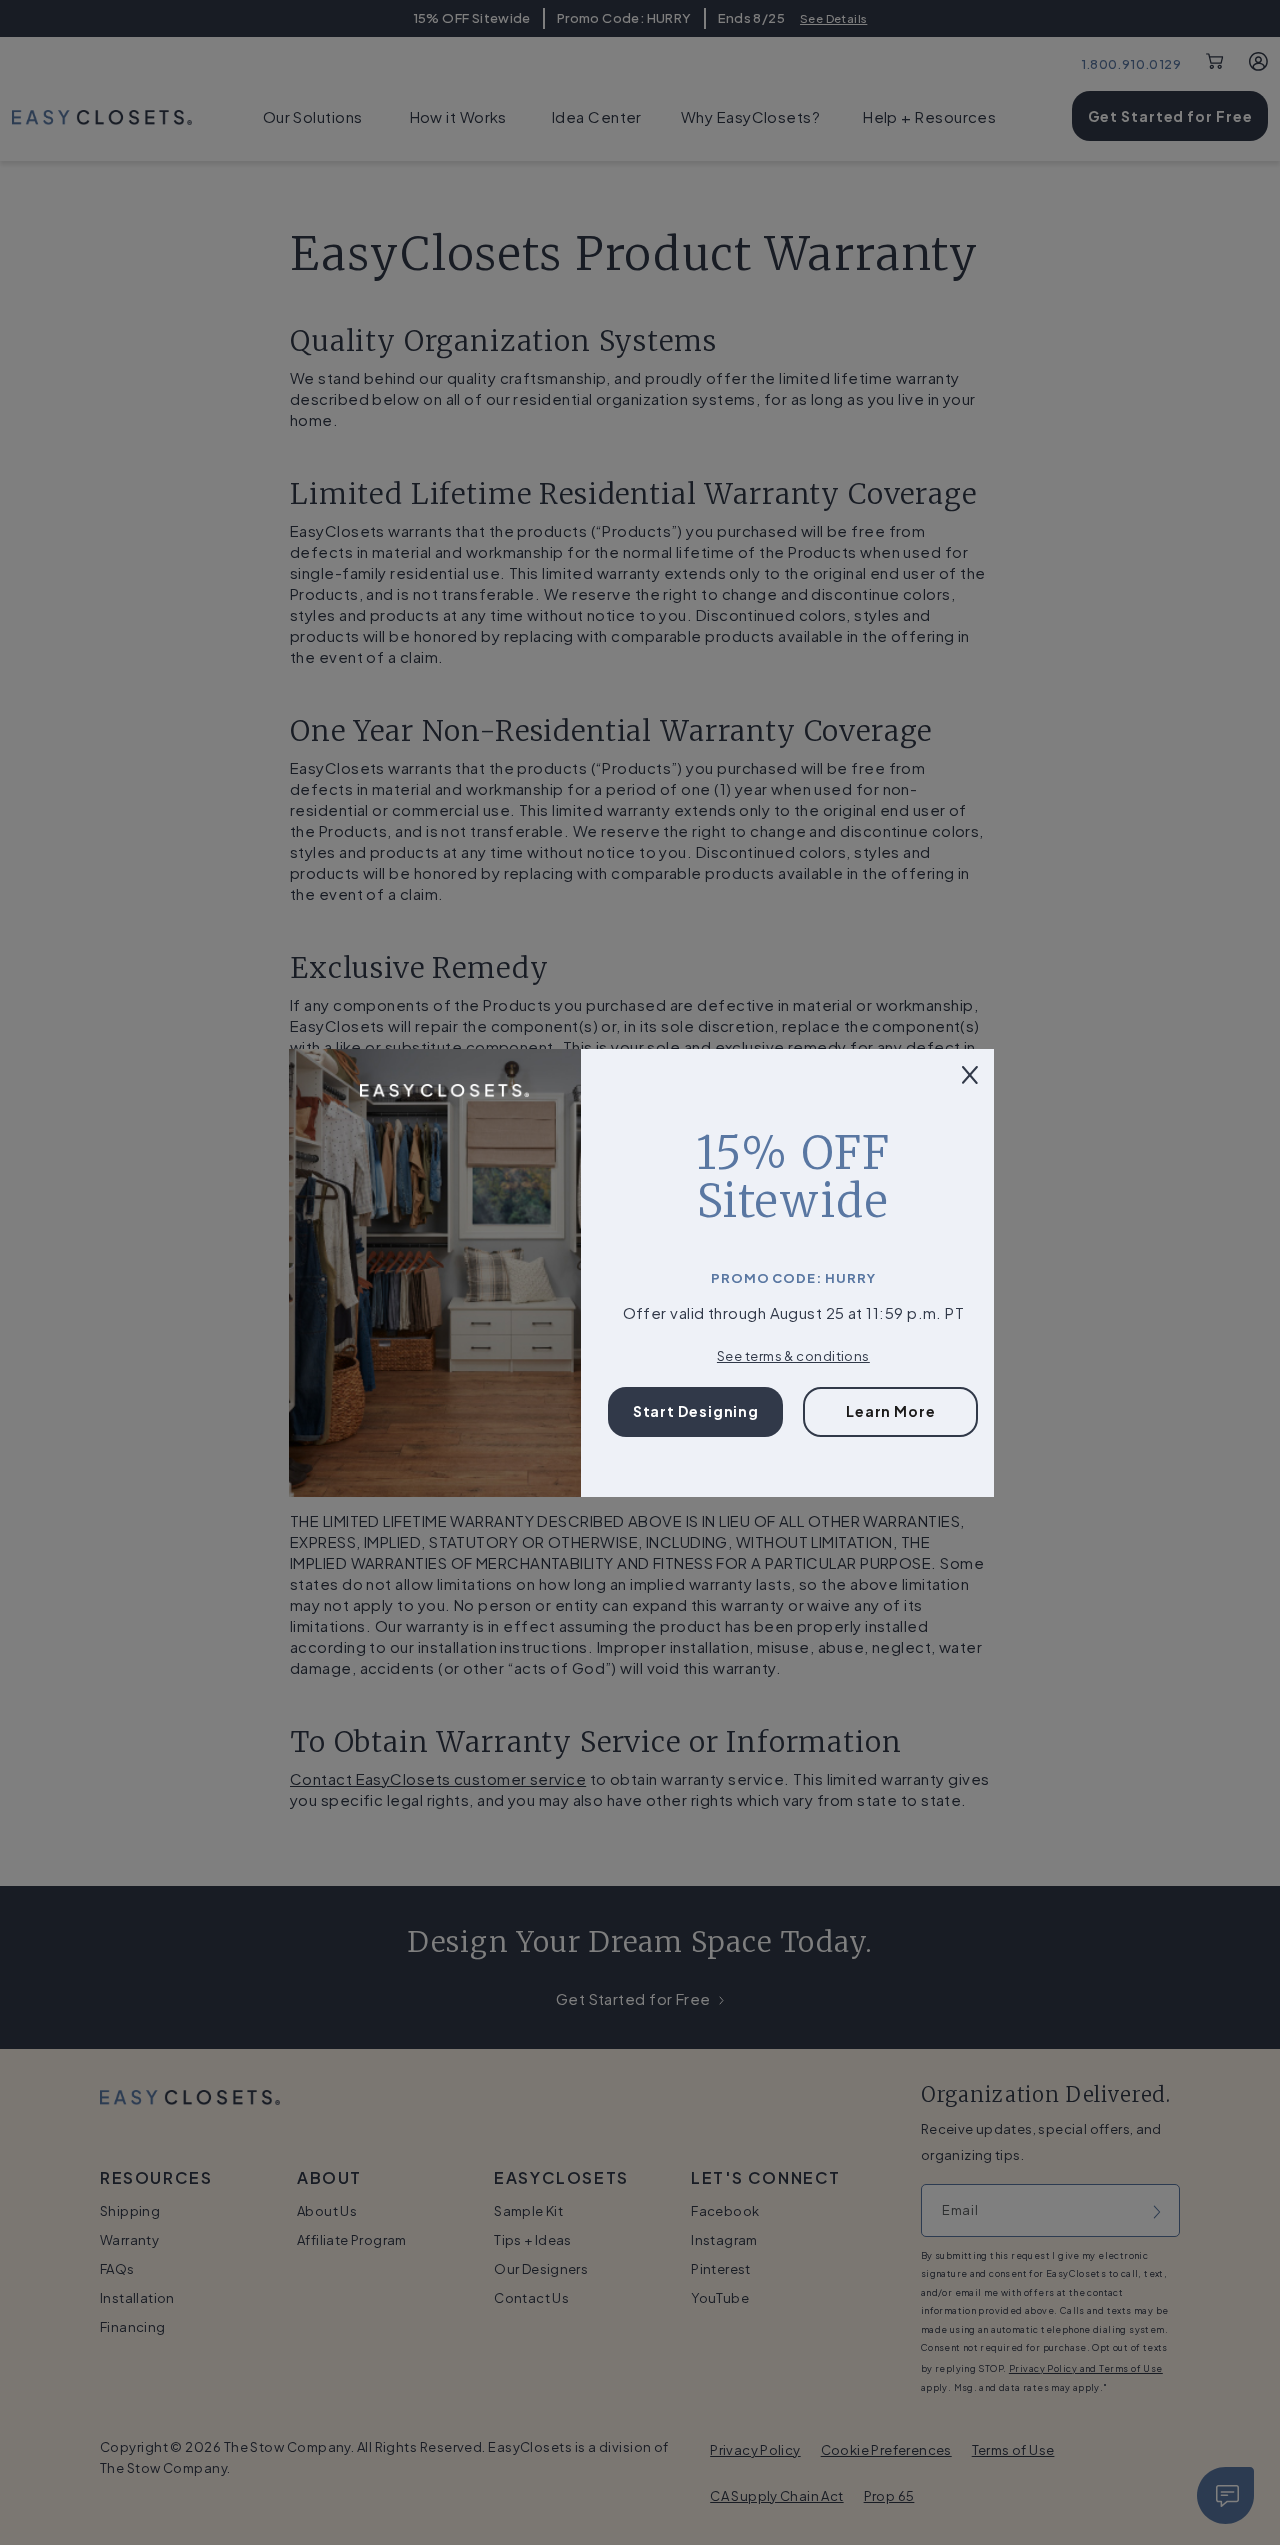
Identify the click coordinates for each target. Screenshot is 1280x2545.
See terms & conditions (793, 1356)
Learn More (891, 1411)
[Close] (970, 1073)
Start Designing (696, 1411)
